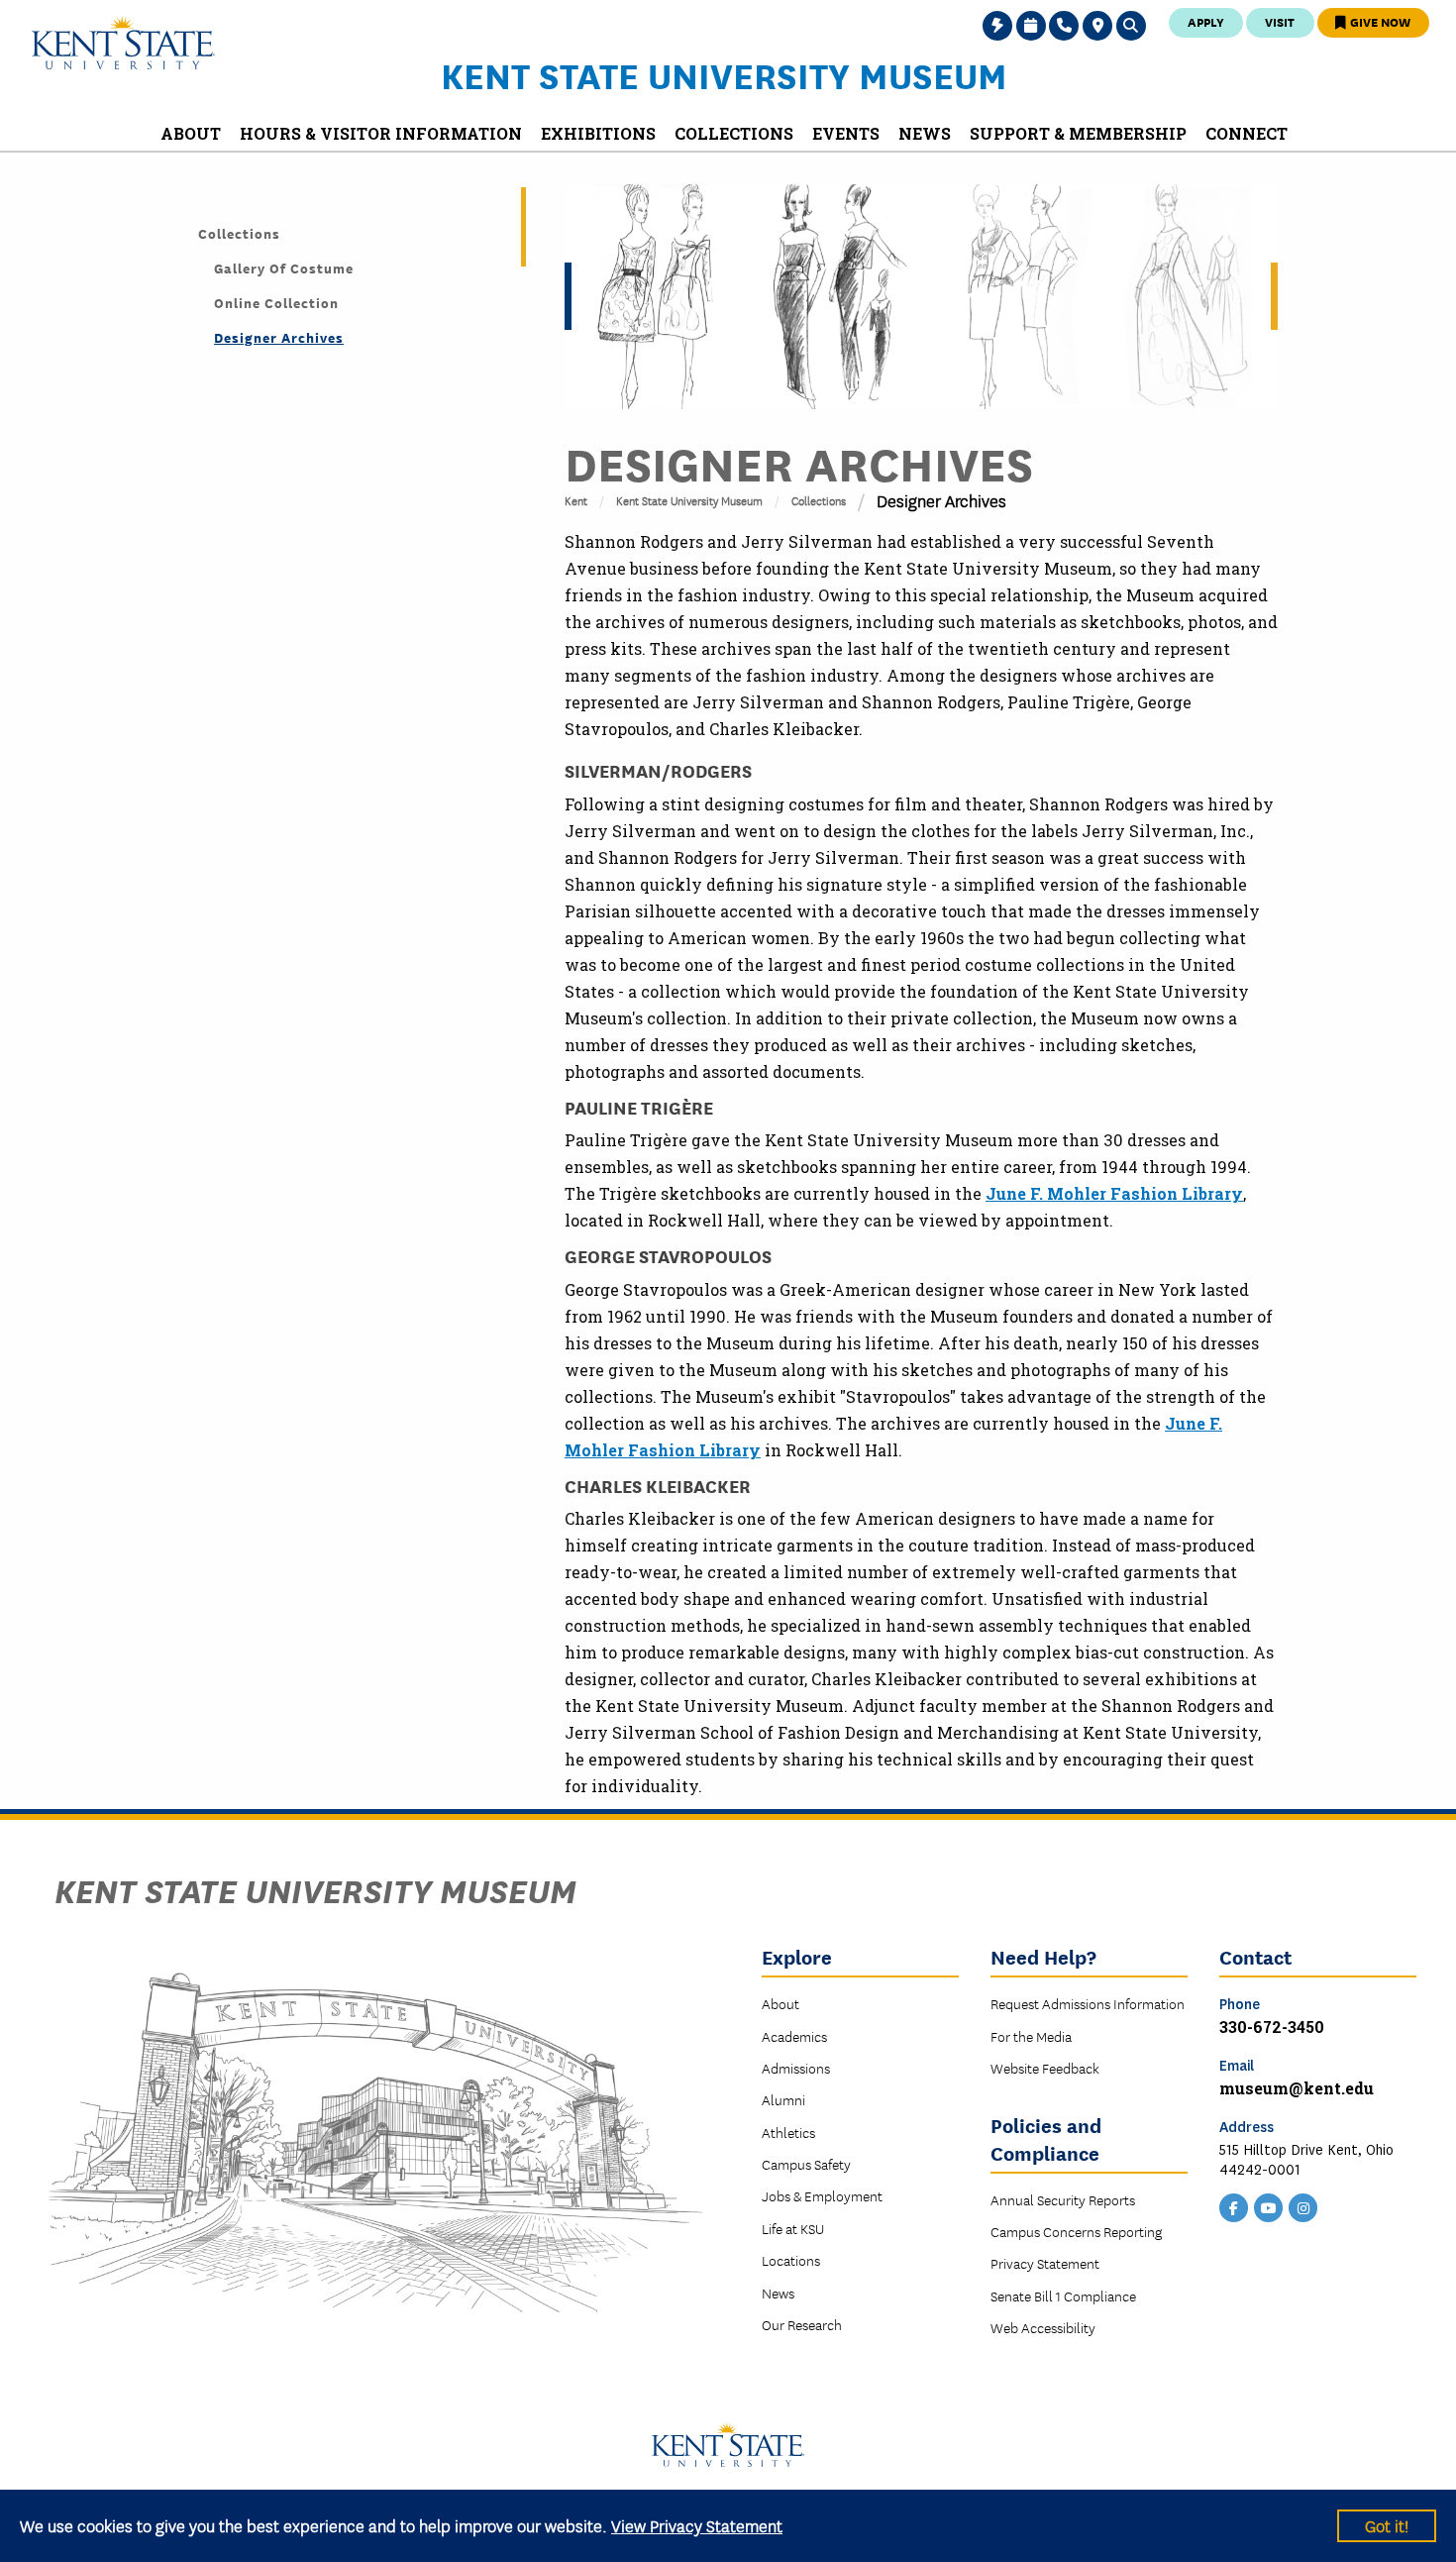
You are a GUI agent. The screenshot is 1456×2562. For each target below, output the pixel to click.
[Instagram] (1303, 2206)
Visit (1280, 21)
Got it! (1387, 2525)
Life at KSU (793, 2228)
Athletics (788, 2132)
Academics (794, 2036)
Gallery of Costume (284, 267)
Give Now (1379, 21)
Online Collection (276, 302)
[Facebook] (1234, 2206)
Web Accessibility (1043, 2327)
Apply (1206, 21)
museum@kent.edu (1297, 2088)
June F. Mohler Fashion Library (1114, 1193)
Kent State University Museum (724, 74)
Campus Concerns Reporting (1076, 2231)
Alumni (783, 2099)
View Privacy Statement (697, 2525)
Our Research (802, 2324)
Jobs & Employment (822, 2195)
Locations (791, 2260)
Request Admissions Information (1088, 2003)
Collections (819, 500)
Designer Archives (279, 337)
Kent (576, 500)
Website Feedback (1045, 2068)
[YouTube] (1269, 2206)
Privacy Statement (1045, 2263)
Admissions (796, 2068)
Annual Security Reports (1063, 2199)
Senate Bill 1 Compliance (1063, 2295)
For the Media (1031, 2036)
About (780, 2003)
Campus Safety (806, 2164)
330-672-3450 (1272, 2027)
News (778, 2293)
